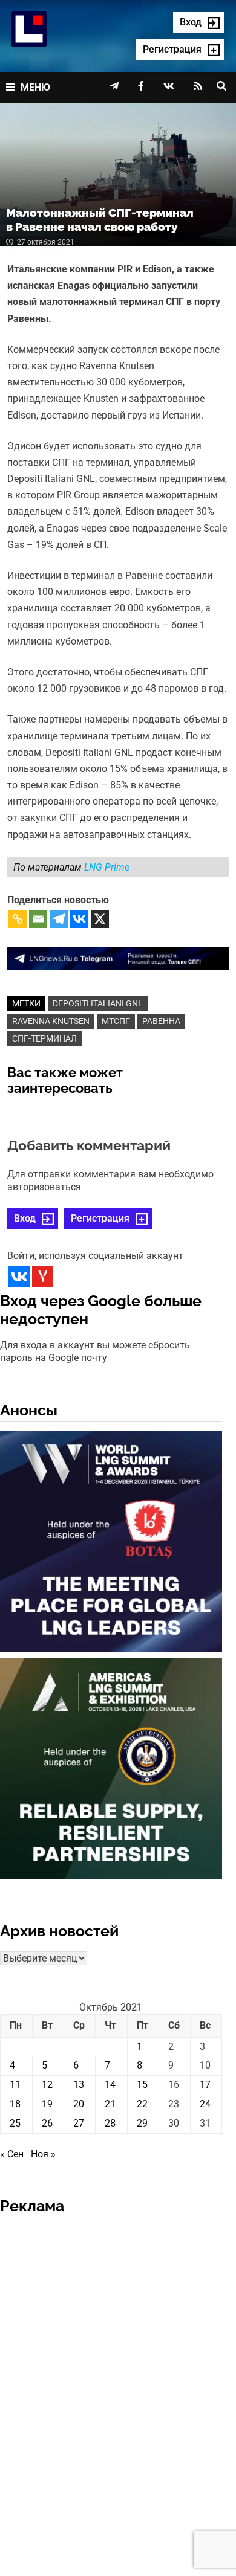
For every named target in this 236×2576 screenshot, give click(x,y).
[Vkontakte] (79, 919)
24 (205, 2104)
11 (15, 2085)
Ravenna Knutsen (51, 1021)
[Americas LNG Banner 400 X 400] (111, 1771)
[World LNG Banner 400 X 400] (111, 1543)
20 (79, 2104)
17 (205, 2085)
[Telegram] (59, 919)
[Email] (38, 919)
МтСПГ (116, 1021)
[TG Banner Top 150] (118, 958)
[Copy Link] (18, 919)
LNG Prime (107, 867)
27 (79, 2123)
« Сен (12, 2154)
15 (142, 2085)
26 (47, 2123)
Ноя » (43, 2154)
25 (15, 2123)
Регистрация (100, 1218)
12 (47, 2085)
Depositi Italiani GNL (98, 1003)
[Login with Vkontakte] (19, 1276)
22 (142, 2104)
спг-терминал (44, 1038)
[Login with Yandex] (43, 1276)
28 (110, 2123)
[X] (100, 919)
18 (15, 2104)
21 (110, 2104)
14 (110, 2085)
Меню (35, 87)
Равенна (161, 1021)
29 (142, 2123)
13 (79, 2085)
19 (47, 2104)
